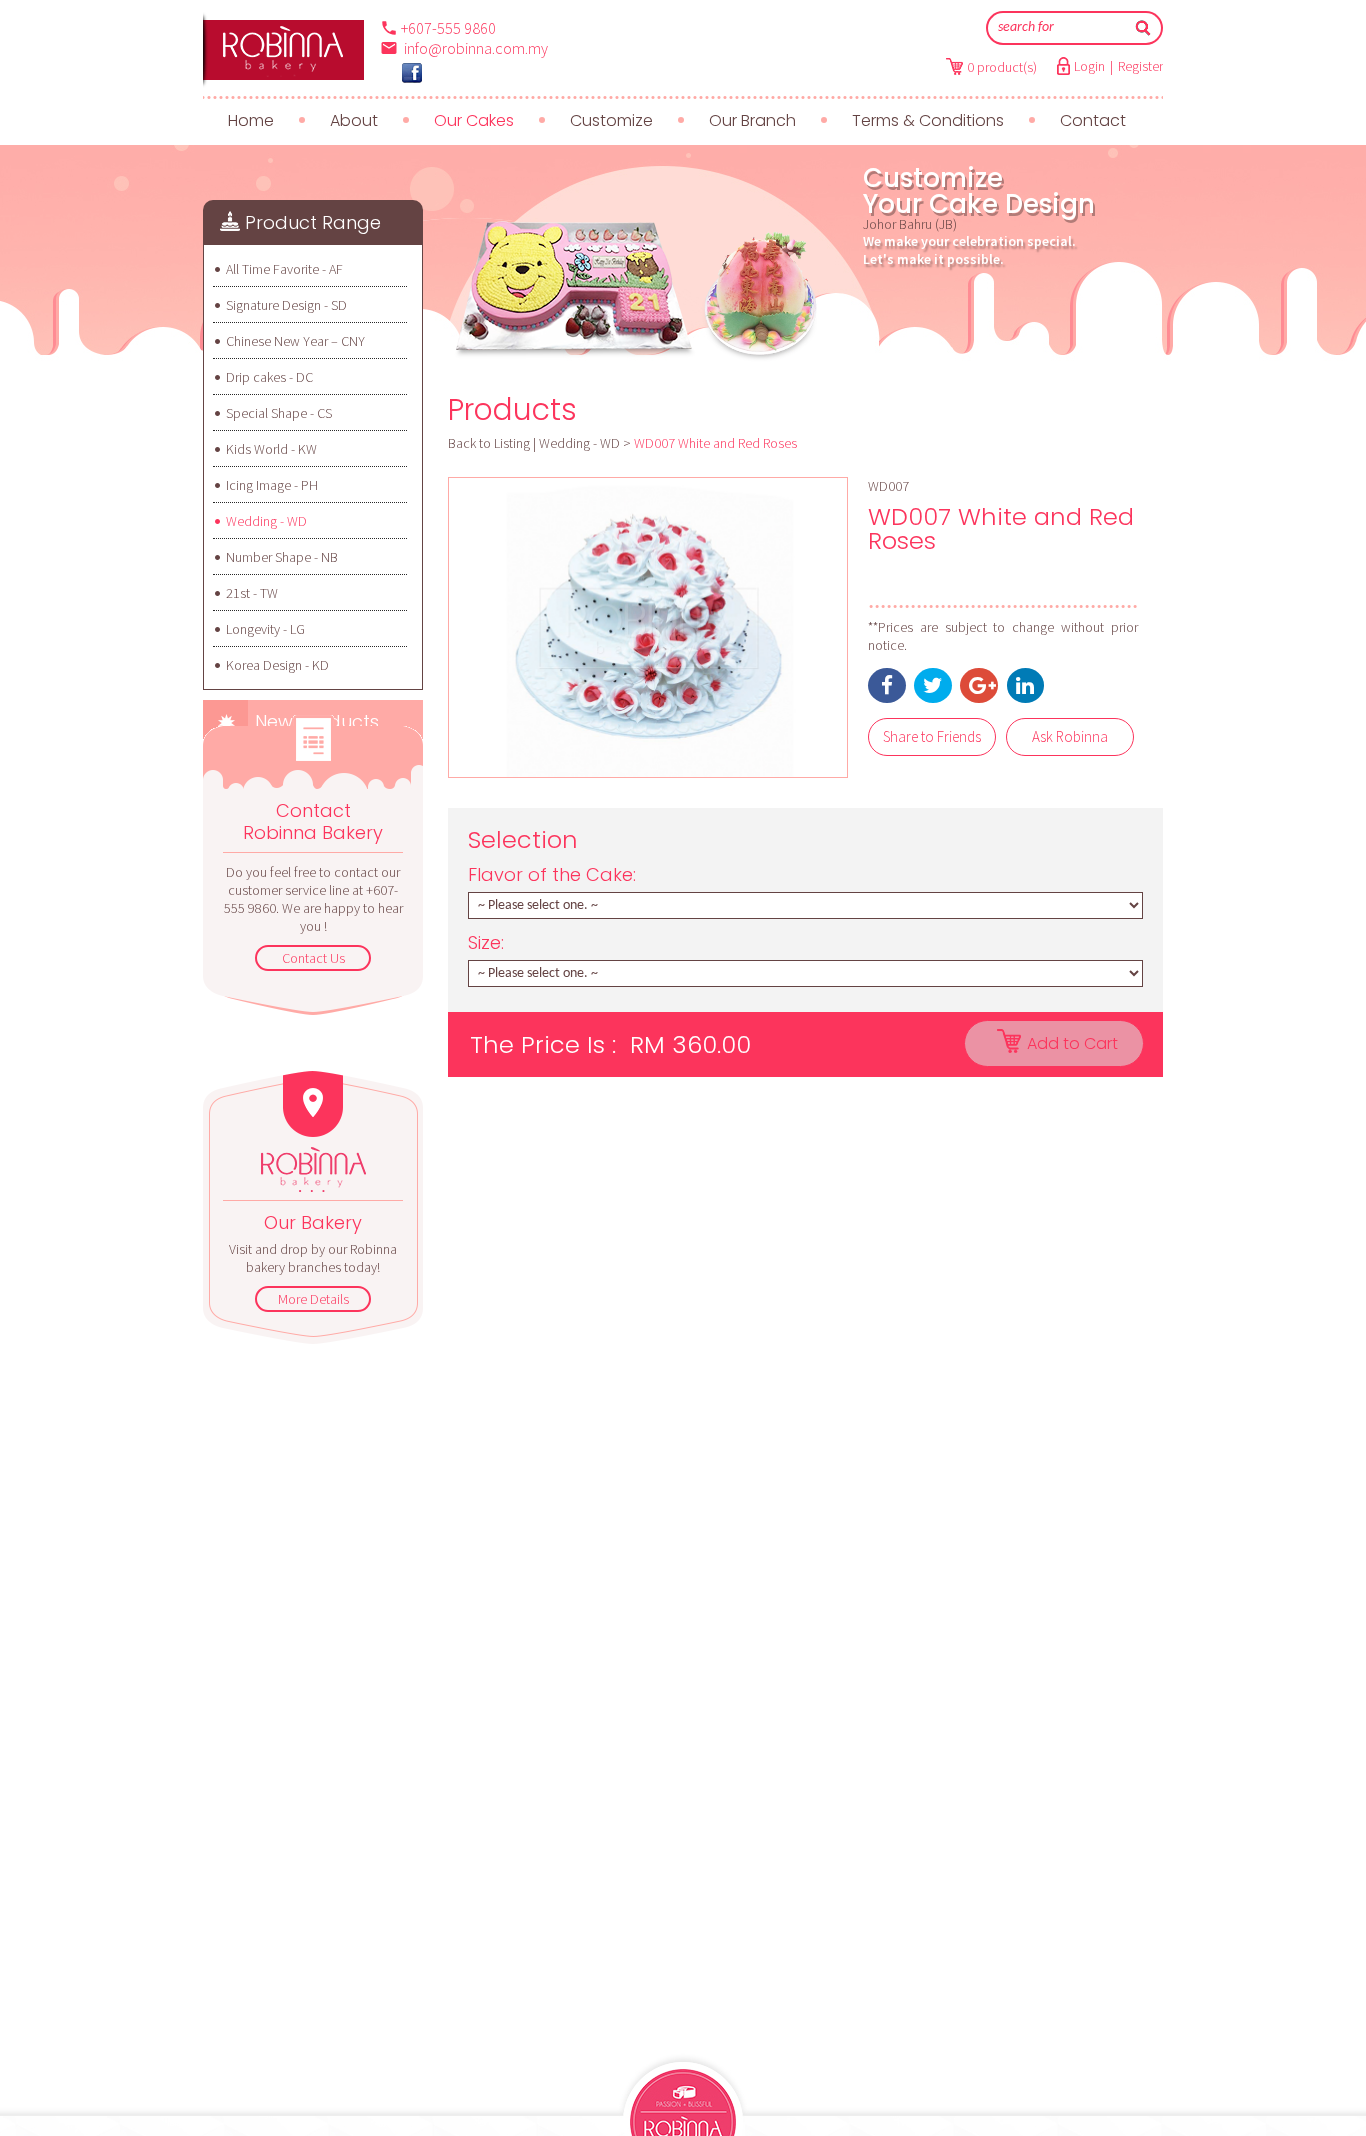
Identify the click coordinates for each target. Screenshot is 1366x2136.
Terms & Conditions (928, 120)
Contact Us (313, 958)
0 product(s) (1002, 67)
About (354, 120)
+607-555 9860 (448, 28)
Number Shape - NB (282, 557)
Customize (611, 120)
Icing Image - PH (272, 485)
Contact (1093, 120)
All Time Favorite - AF (284, 269)
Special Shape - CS (279, 413)
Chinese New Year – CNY (295, 341)
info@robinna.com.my (476, 48)
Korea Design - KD (277, 665)
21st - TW (252, 593)
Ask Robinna (1070, 736)
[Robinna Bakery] (412, 73)
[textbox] (1060, 28)
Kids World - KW (271, 449)
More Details (313, 1299)
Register (1140, 66)
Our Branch (752, 120)
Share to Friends (932, 736)
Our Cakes (474, 120)
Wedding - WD (266, 521)
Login (1089, 66)
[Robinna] (283, 50)
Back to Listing (489, 443)
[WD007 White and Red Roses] (648, 627)
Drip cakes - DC (269, 377)
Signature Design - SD (286, 305)
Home (251, 120)
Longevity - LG (265, 629)
